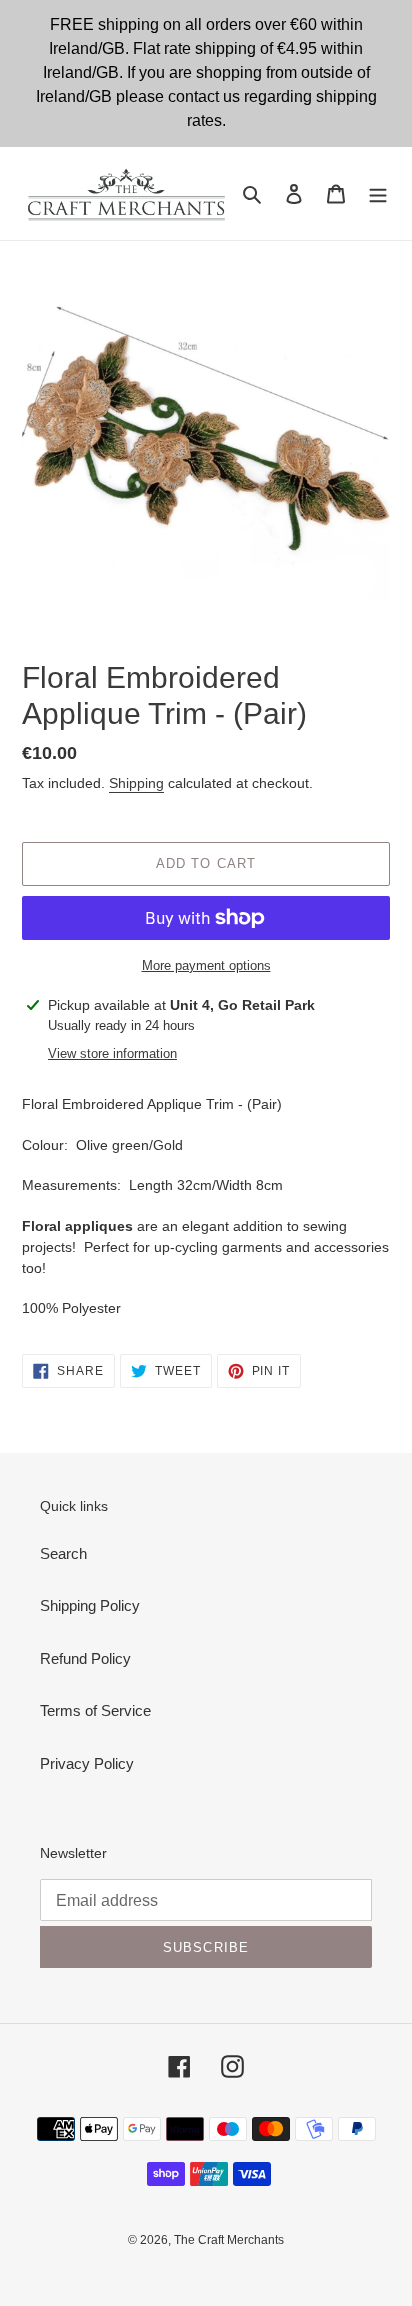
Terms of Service (95, 1710)
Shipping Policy (90, 1605)
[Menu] (378, 193)
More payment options (206, 965)
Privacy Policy (87, 1763)
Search (63, 1553)
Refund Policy (85, 1658)
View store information (112, 1053)
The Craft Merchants (229, 2240)
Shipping (136, 783)
